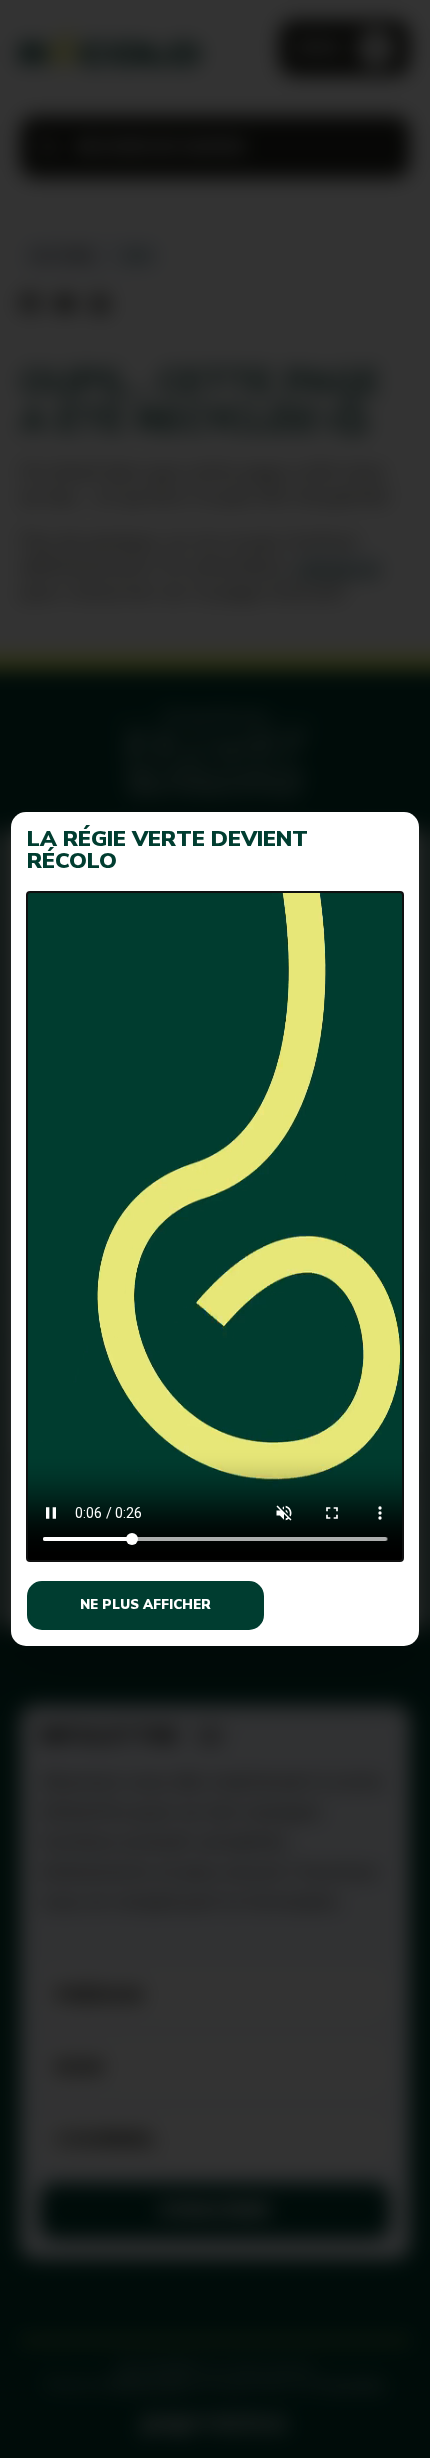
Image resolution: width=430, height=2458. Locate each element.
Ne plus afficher (145, 1605)
